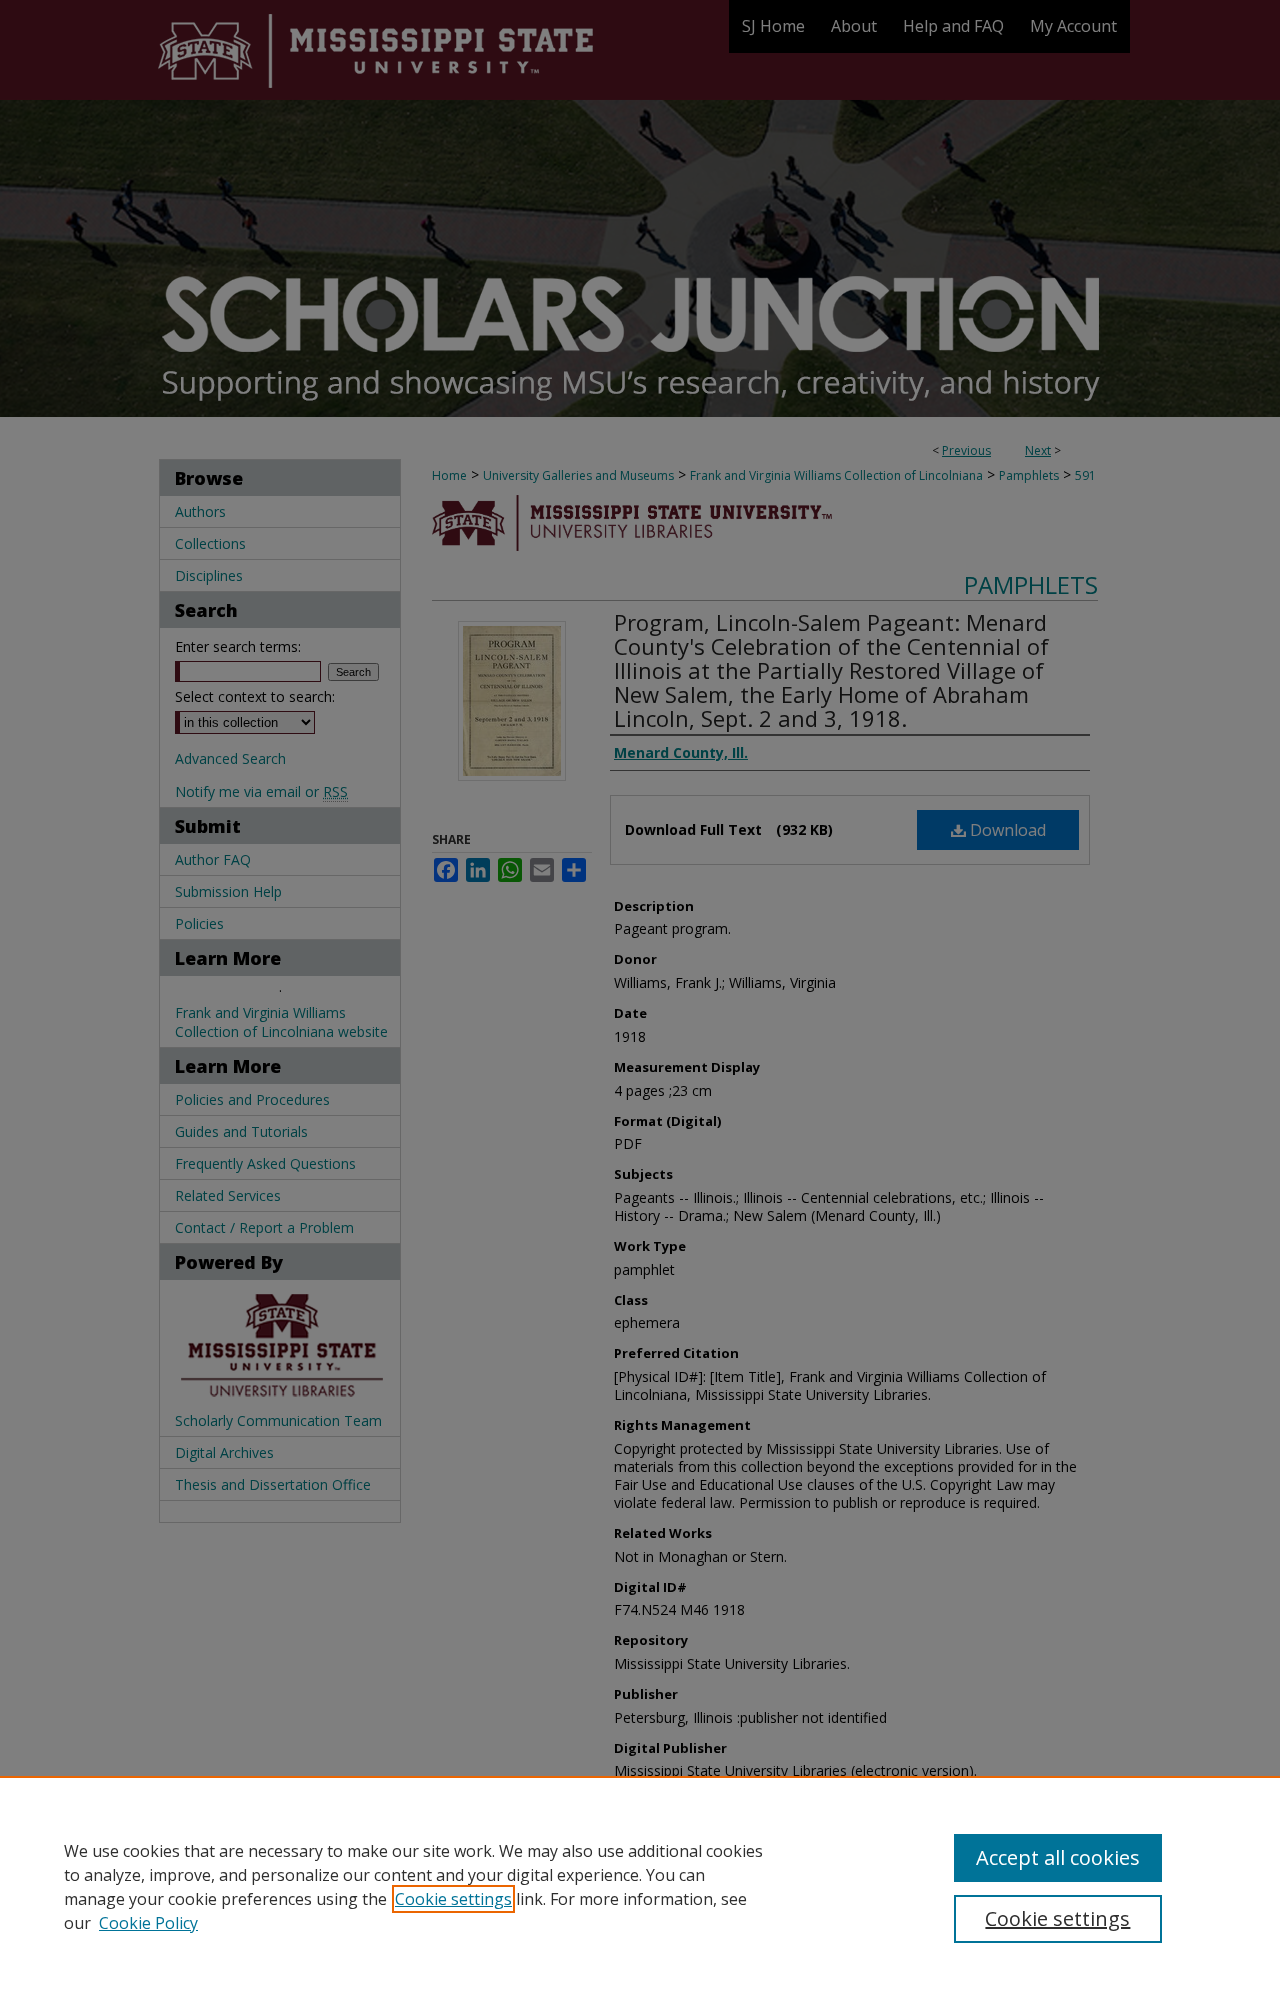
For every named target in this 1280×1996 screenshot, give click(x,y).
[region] (640, 1886)
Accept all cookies (1058, 1857)
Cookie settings (453, 1899)
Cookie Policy (148, 1923)
